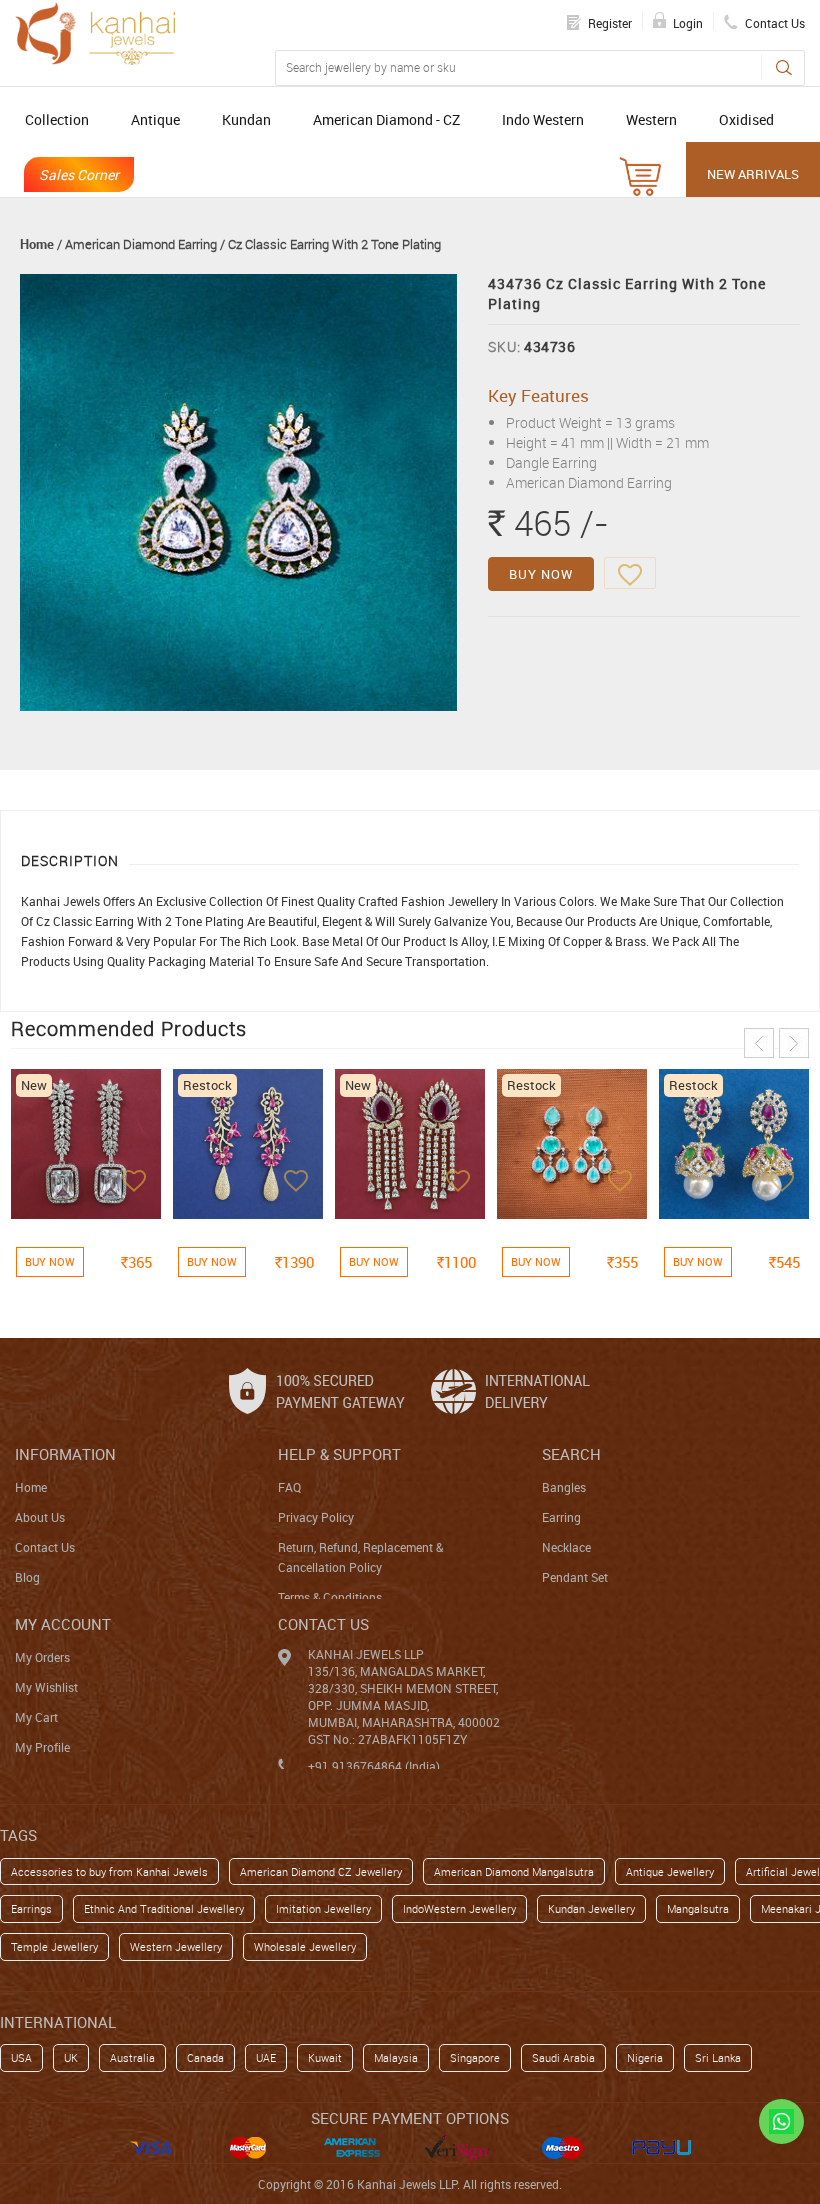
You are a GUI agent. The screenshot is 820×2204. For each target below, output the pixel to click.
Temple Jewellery (54, 1946)
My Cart (36, 1717)
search (571, 1454)
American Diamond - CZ (386, 119)
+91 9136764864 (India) (374, 1766)
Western (651, 119)
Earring (561, 1517)
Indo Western (543, 119)
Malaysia (396, 2057)
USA (21, 2057)
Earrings (31, 1908)
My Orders (42, 1657)
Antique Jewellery (670, 1871)
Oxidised (746, 119)
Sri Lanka (718, 2057)
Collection (57, 119)
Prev (759, 1043)
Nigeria (645, 2057)
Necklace (566, 1547)
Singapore (475, 2057)
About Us (40, 1517)
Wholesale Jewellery (305, 1946)
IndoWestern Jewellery (459, 1908)
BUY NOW (541, 574)
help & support (339, 1454)
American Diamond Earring (141, 244)
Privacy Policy (316, 1517)
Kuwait (325, 2057)
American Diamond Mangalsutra (514, 1871)
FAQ (289, 1487)
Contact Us (45, 1547)
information (65, 1454)
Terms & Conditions (330, 1597)
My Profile (42, 1747)
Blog (27, 1577)
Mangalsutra (698, 1908)
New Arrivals (753, 174)
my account (63, 1624)
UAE (266, 2057)
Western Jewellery (176, 1946)
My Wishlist (46, 1687)
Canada (205, 2057)
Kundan (246, 119)
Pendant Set (575, 1577)
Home (37, 244)
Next (794, 1043)
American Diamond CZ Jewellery (321, 1871)
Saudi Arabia (563, 2057)
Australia (132, 2057)
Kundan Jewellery (591, 1908)
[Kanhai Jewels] (95, 33)
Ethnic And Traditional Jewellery (164, 1908)
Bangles (564, 1487)
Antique (155, 119)
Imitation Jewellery (323, 1908)
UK (71, 2057)
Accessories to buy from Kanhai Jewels (109, 1871)
